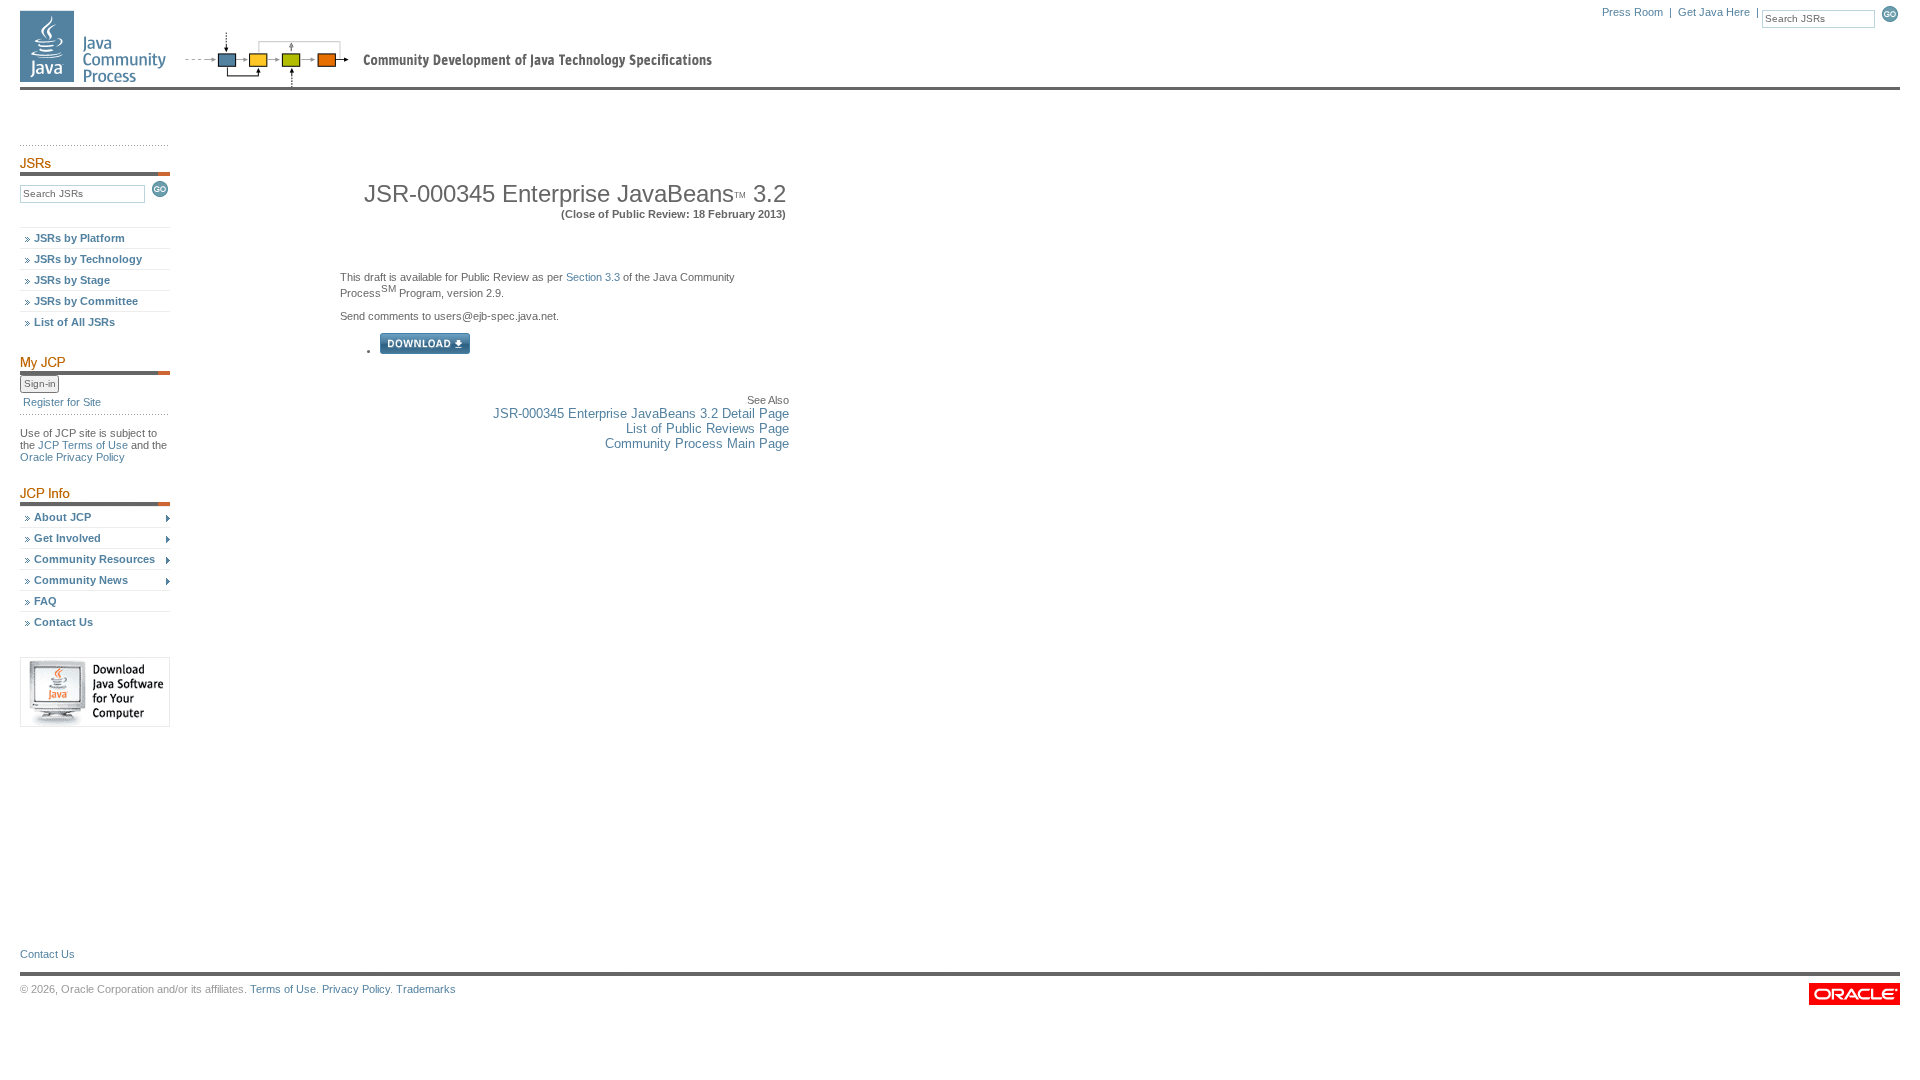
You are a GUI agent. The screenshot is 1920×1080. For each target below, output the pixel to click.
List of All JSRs (74, 322)
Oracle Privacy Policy (72, 457)
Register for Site (62, 402)
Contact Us (63, 622)
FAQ (45, 601)
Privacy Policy (356, 989)
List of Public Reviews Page (707, 428)
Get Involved (67, 538)
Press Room (1632, 12)
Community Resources (94, 559)
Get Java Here (1714, 12)
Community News (81, 580)
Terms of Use (283, 989)
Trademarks (426, 989)
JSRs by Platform (79, 238)
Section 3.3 (593, 277)
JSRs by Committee (86, 301)
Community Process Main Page (697, 443)
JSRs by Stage (72, 280)
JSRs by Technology (88, 259)
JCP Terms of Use (83, 445)
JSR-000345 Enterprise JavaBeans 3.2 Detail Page (641, 413)
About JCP (62, 517)
